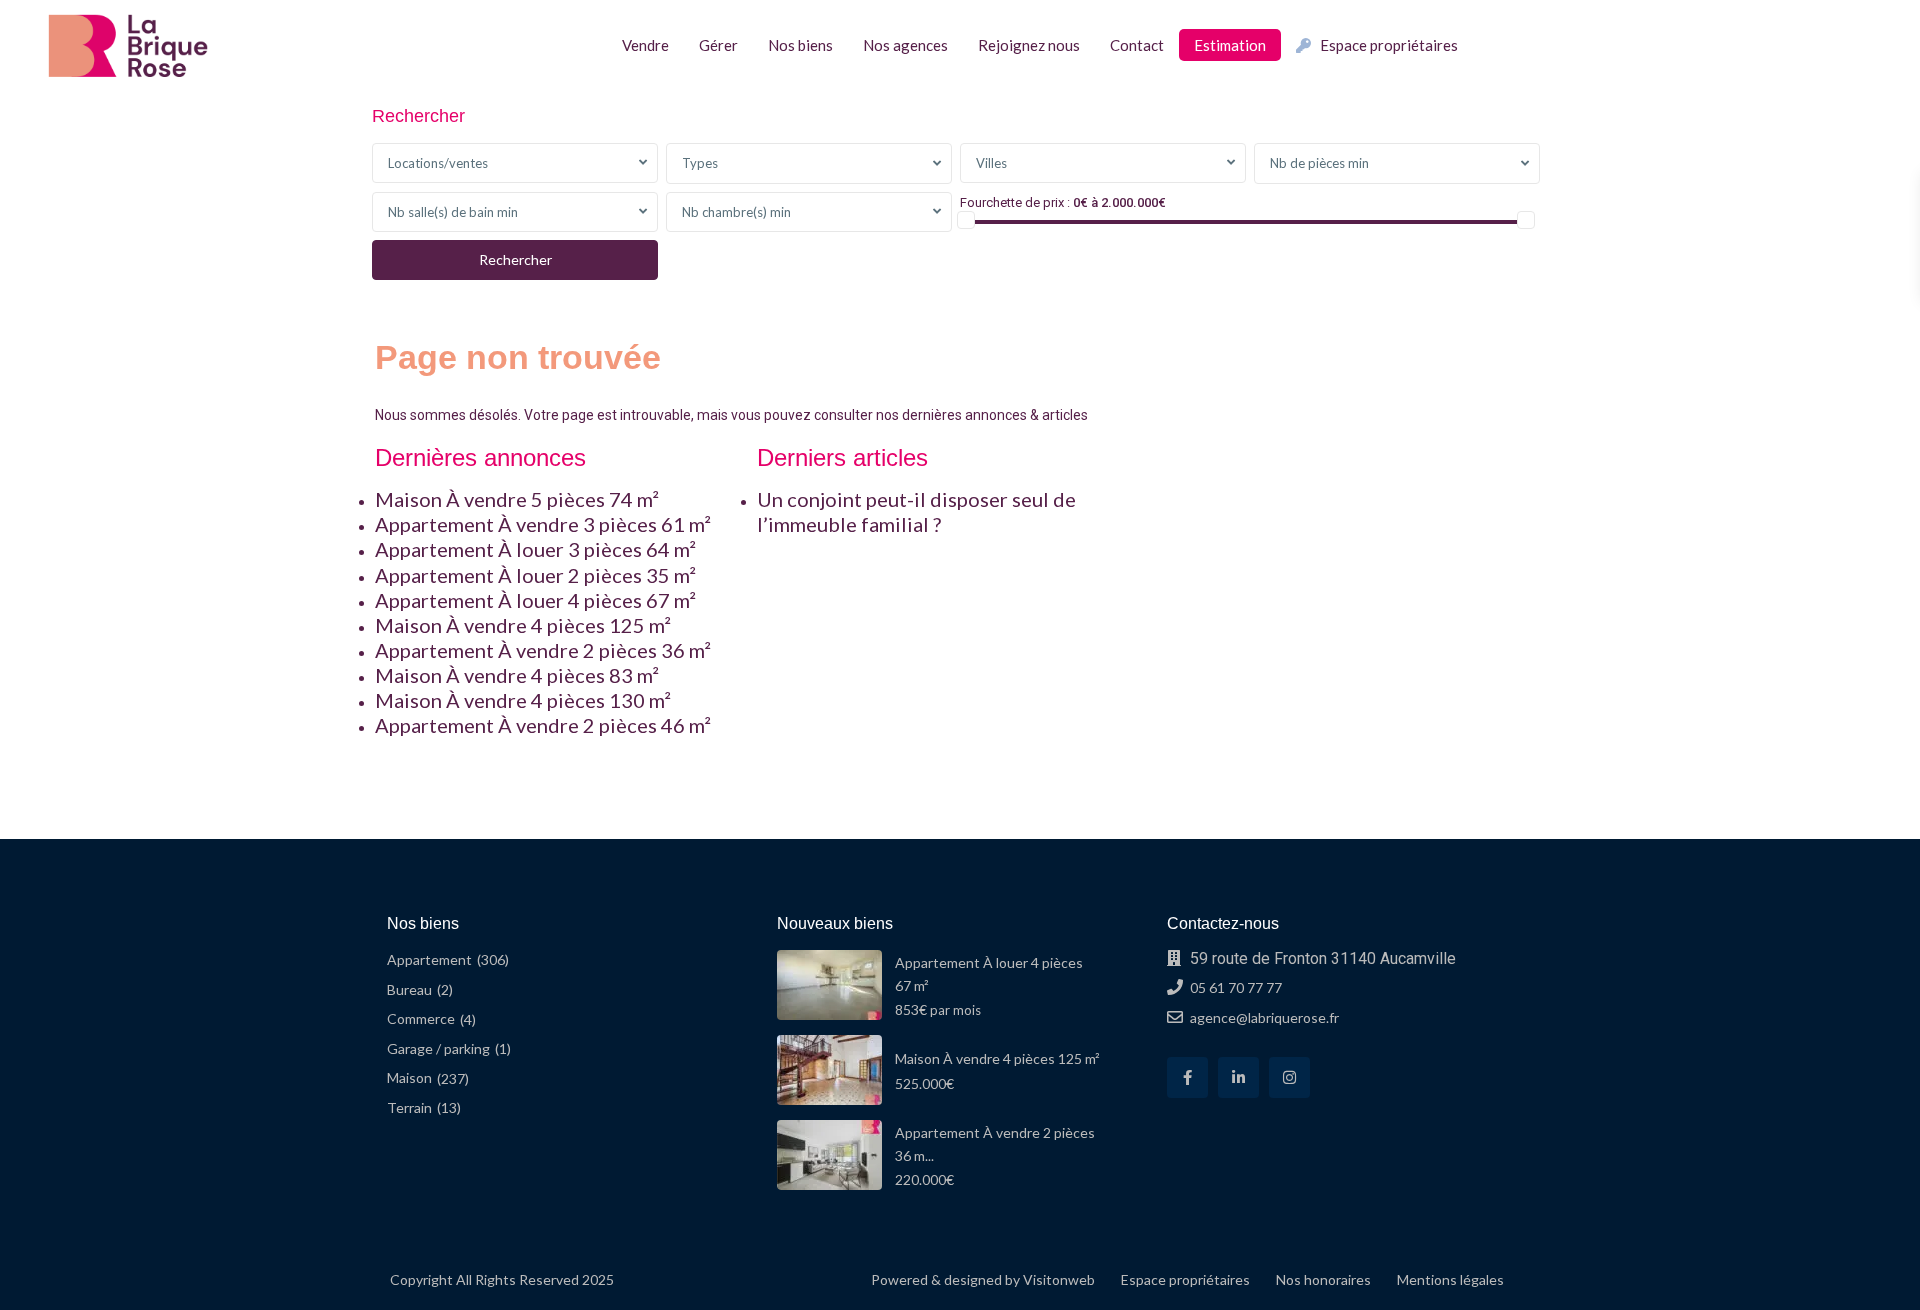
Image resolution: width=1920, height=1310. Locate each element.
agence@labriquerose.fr (1264, 1017)
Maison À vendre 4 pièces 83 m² (517, 675)
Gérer (718, 45)
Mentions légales (1450, 1279)
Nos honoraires (1323, 1279)
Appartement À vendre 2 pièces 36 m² (543, 650)
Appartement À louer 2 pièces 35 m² (535, 575)
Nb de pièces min (1319, 163)
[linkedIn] (1238, 1077)
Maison (409, 1077)
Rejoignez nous (1029, 45)
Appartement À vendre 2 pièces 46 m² (543, 725)
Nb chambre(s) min (736, 212)
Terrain (409, 1107)
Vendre (645, 45)
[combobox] (515, 163)
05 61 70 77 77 (1236, 987)
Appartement (429, 959)
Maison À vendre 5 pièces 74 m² (517, 499)
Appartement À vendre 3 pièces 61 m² (543, 524)
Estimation (1230, 45)
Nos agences (905, 45)
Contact (1137, 45)
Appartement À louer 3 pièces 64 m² (535, 549)
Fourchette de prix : (1015, 202)
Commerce (421, 1018)
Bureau (409, 989)
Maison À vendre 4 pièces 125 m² (523, 625)
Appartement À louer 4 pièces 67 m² (535, 600)
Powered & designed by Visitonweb (983, 1279)
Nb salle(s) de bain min (453, 212)
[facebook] (1187, 1077)
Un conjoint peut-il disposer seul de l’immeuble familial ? (916, 511)
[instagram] (1289, 1077)
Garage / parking (438, 1048)
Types (700, 163)
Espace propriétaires (1389, 45)
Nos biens (800, 45)
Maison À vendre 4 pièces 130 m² (523, 700)
